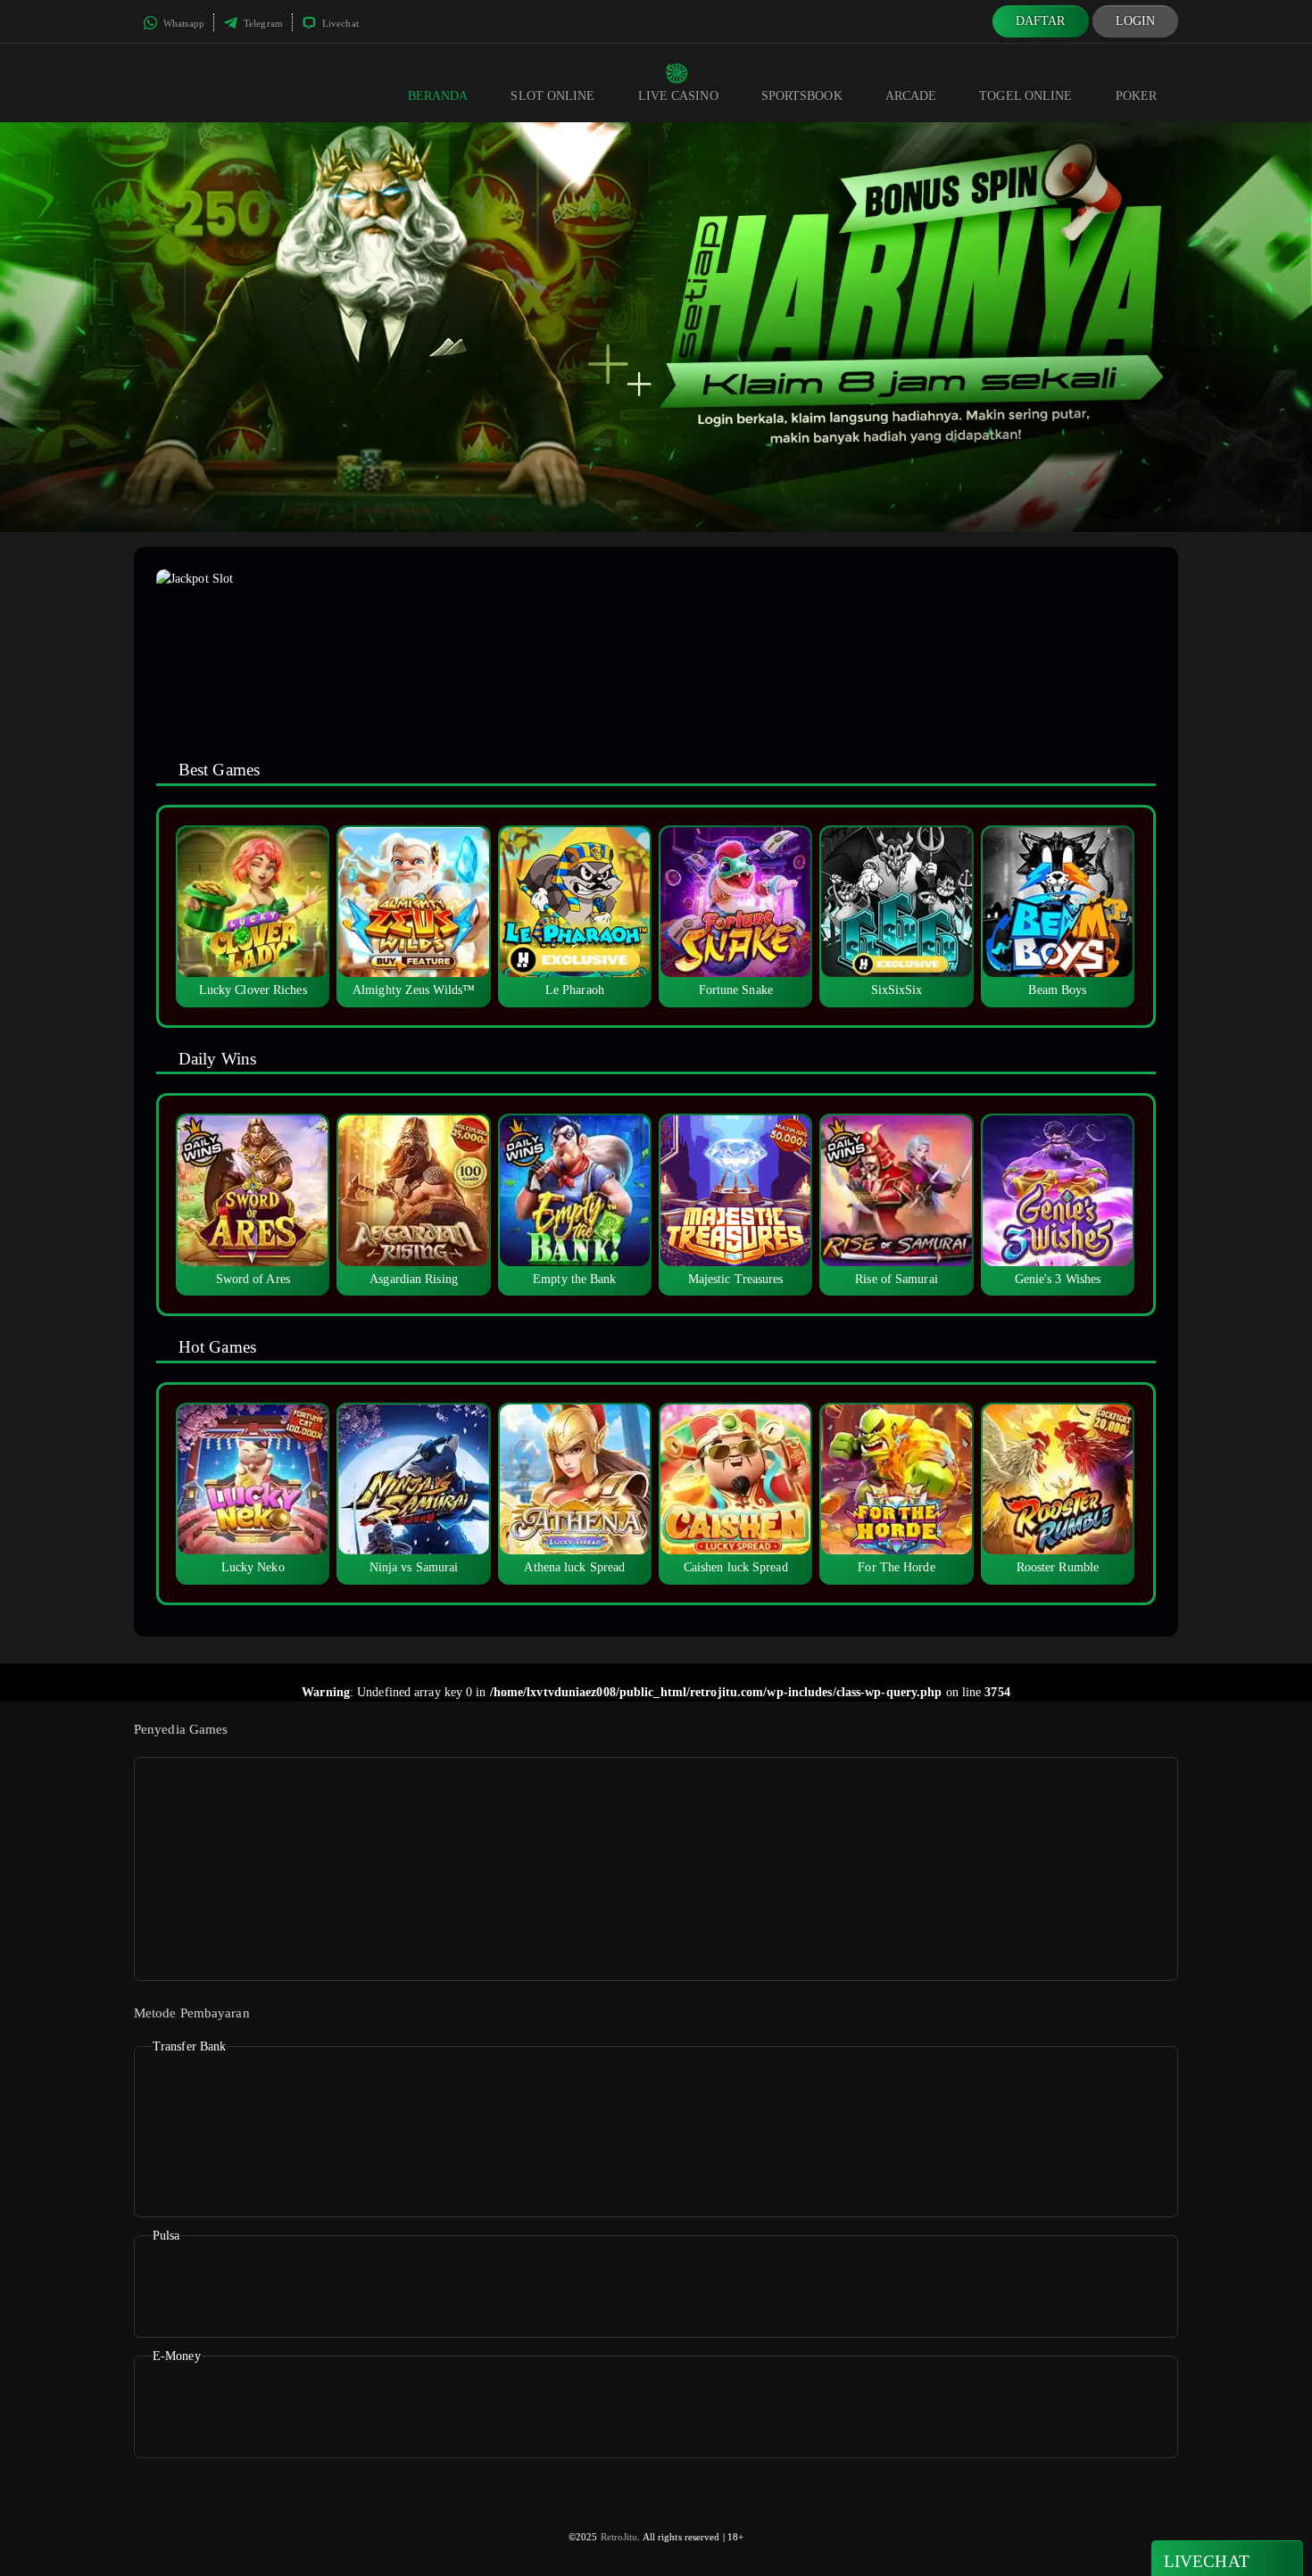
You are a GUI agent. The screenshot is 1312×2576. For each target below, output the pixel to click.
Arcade (911, 96)
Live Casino (678, 96)
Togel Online (1026, 96)
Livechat (339, 23)
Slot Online (552, 96)
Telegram (262, 23)
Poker (1137, 96)
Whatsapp (183, 23)
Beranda (438, 96)
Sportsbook (802, 96)
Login (1136, 21)
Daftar (1041, 21)
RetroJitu (619, 2537)
